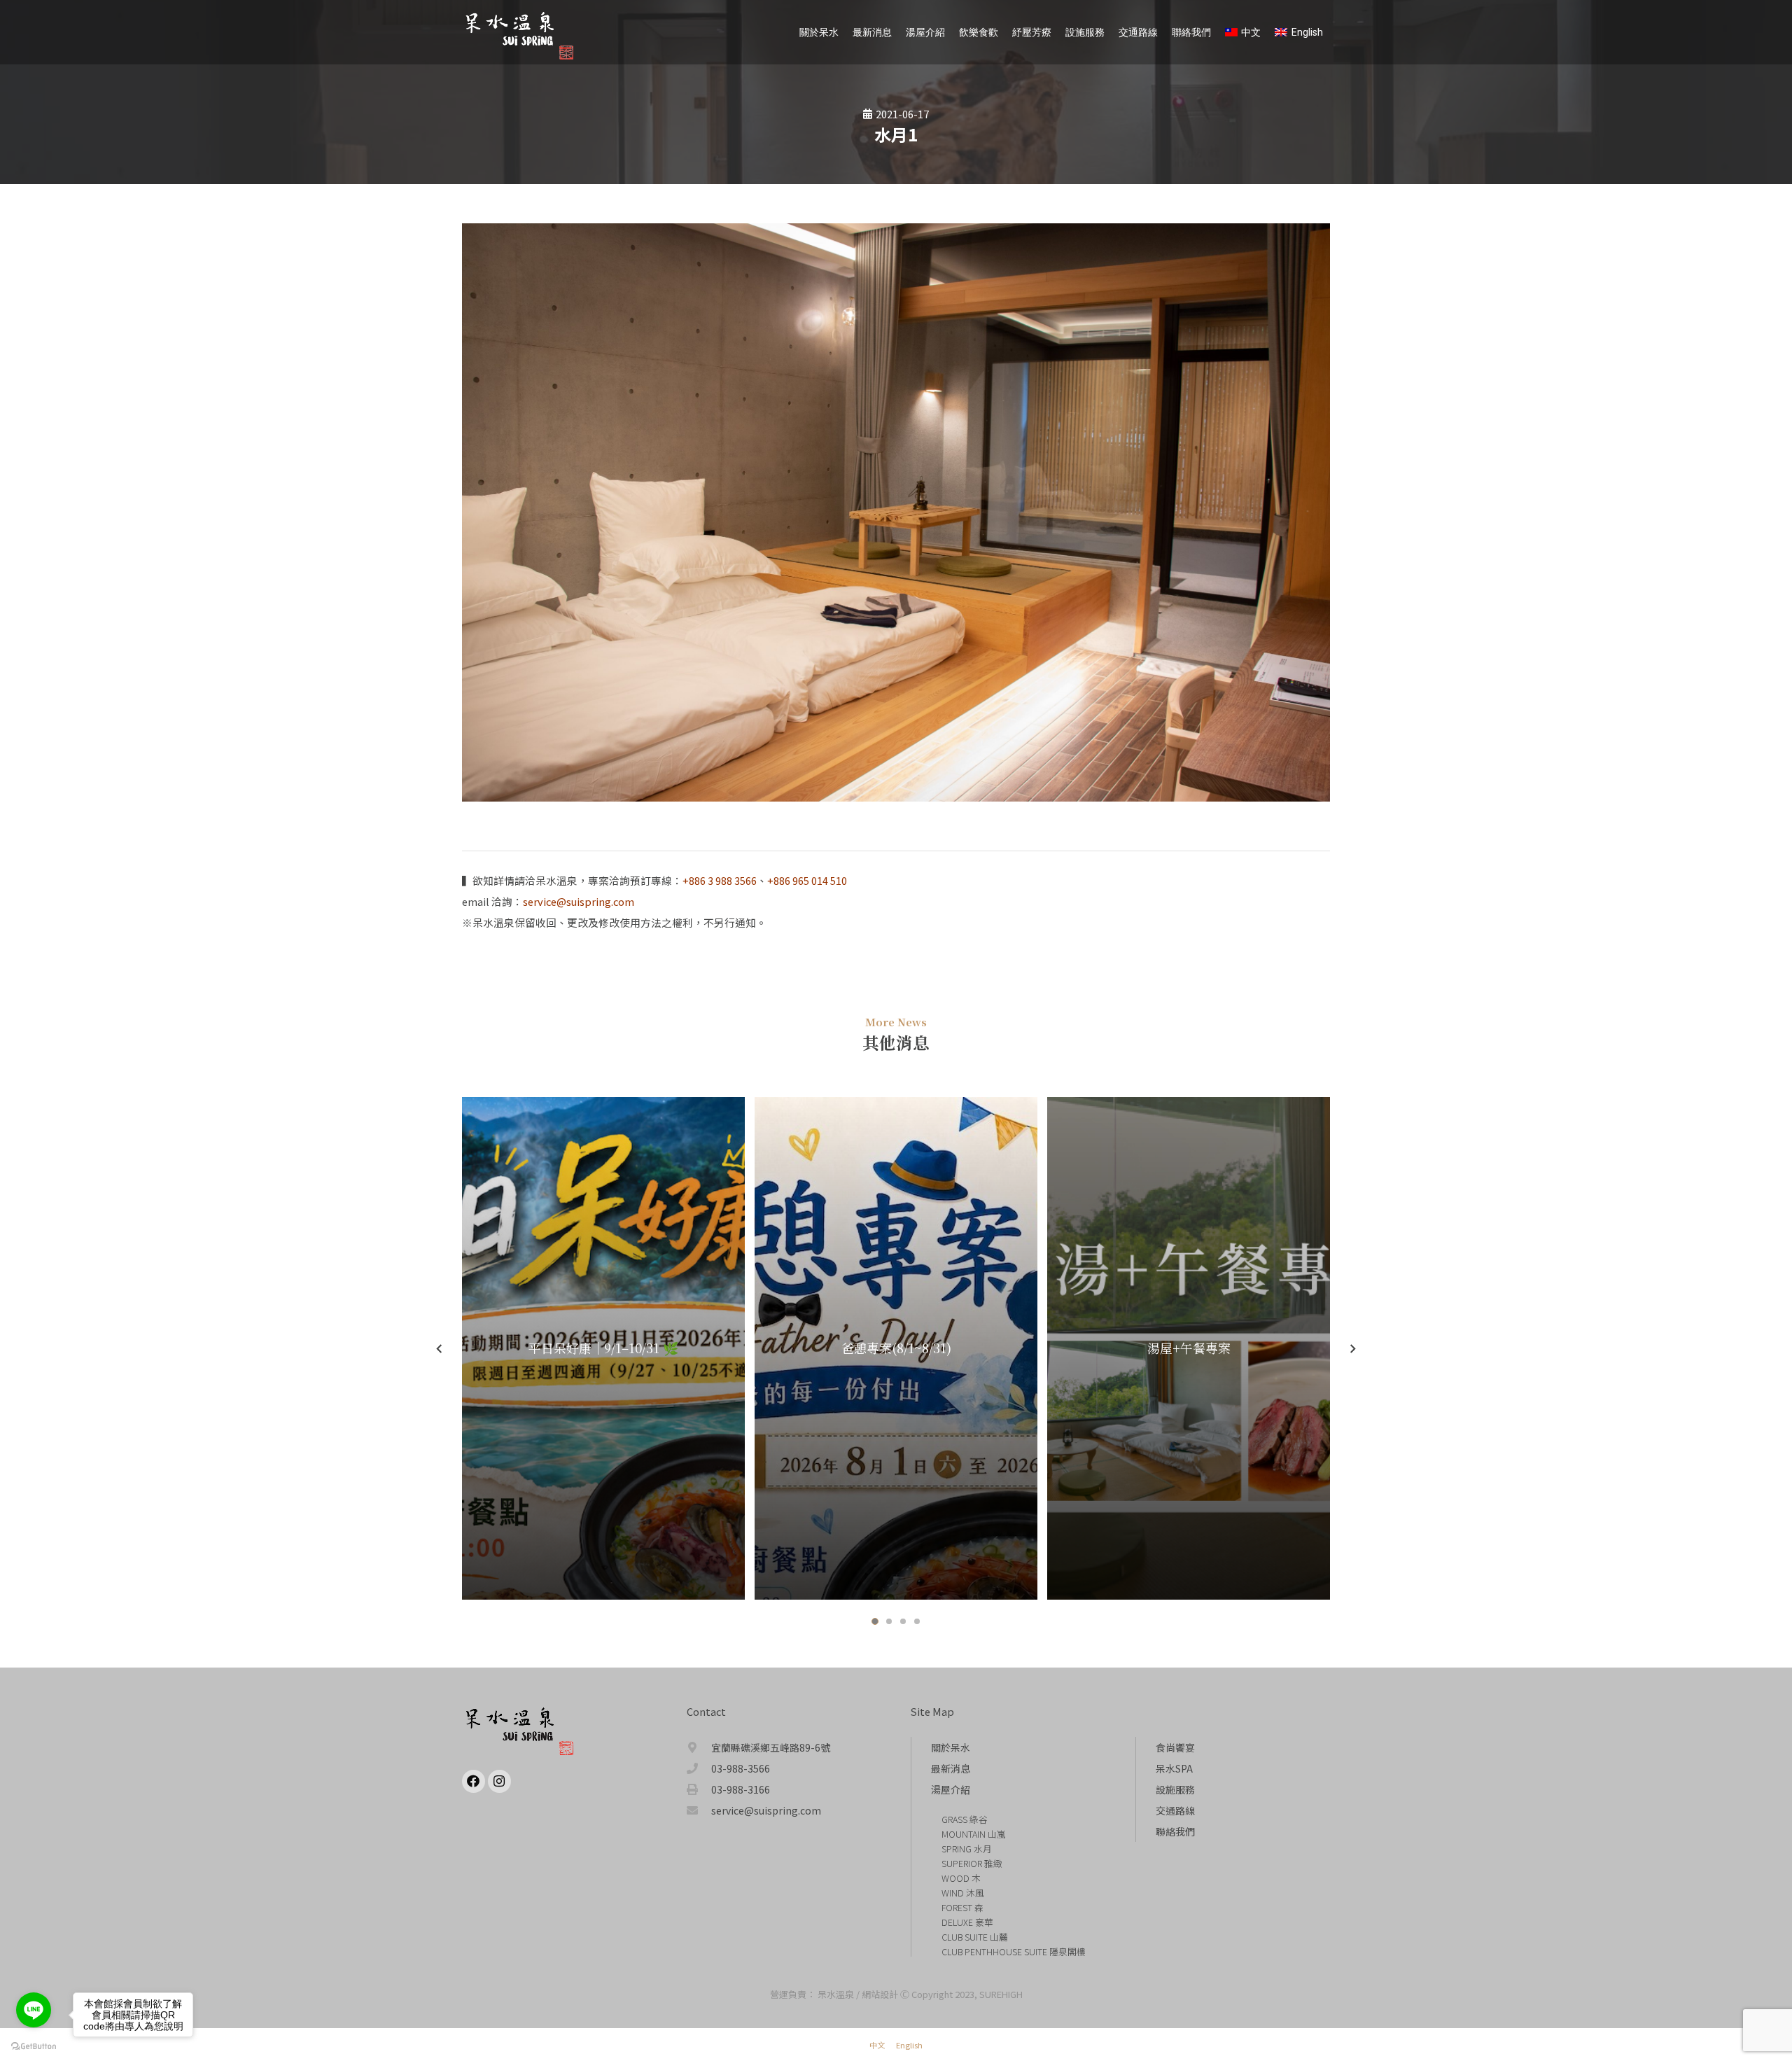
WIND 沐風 (963, 1893)
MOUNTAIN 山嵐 (974, 1834)
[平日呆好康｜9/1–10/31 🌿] (603, 1348)
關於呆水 (951, 1747)
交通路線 (1175, 1810)
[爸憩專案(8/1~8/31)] (896, 1348)
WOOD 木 (961, 1878)
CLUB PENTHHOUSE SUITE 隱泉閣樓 (1014, 1951)
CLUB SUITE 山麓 (975, 1937)
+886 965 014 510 (807, 880)
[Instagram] (499, 1781)
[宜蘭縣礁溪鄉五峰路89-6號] (699, 1747)
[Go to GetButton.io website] (34, 2047)
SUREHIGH (1001, 1994)
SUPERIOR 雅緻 (972, 1863)
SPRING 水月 (967, 1849)
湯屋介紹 (951, 1789)
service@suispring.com (579, 901)
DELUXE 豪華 (967, 1922)
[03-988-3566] (699, 1768)
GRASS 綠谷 (965, 1819)
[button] (875, 1621)
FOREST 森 (962, 1907)
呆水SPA (1174, 1768)
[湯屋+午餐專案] (1189, 1348)
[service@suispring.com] (699, 1810)
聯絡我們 (1175, 1831)
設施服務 (1175, 1789)
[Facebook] (474, 1781)
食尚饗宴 (1175, 1747)
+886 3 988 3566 (720, 880)
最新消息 (951, 1768)
